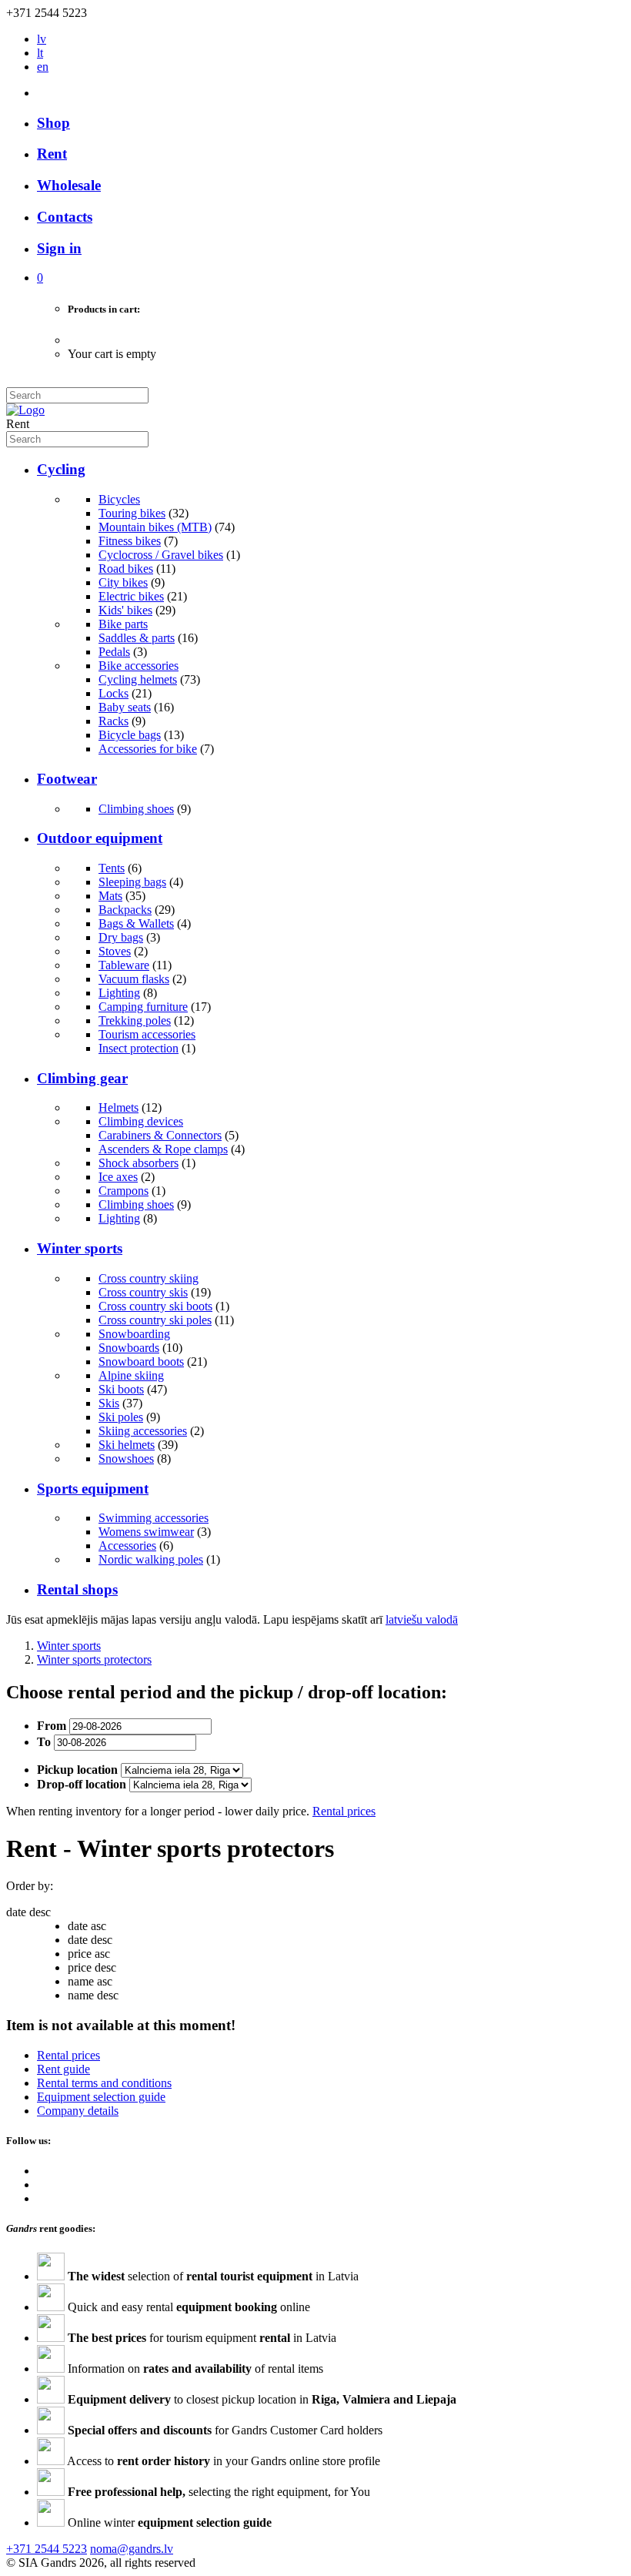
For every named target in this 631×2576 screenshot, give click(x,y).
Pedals (114, 652)
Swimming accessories (154, 1518)
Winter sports (80, 1248)
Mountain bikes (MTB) (155, 527)
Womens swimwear (146, 1532)
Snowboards (129, 1348)
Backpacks (125, 910)
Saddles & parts (137, 638)
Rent (52, 154)
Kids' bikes (125, 610)
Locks (114, 693)
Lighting (119, 993)
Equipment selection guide (101, 2097)
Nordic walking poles (151, 1559)
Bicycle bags (130, 735)
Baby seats (125, 707)
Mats (110, 896)
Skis (109, 1403)
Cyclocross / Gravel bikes (161, 555)
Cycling (61, 469)
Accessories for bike (148, 749)
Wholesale (69, 185)
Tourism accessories (147, 1034)
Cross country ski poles (155, 1320)
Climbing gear (82, 1078)
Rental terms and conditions (104, 2083)
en (43, 67)
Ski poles (121, 1417)
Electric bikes (131, 596)
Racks (114, 721)
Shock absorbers (139, 1163)
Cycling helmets (138, 679)
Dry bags (121, 937)
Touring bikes (132, 513)
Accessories (127, 1546)
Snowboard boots (141, 1362)
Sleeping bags (132, 882)
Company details (78, 2111)
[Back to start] (25, 410)
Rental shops (77, 1589)
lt (40, 53)
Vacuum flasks (134, 979)
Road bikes (126, 569)
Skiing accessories (143, 1431)
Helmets (119, 1107)
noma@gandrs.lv (132, 2549)
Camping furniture (143, 1007)
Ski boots (121, 1389)
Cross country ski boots (155, 1306)
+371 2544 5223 (47, 2549)
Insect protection (139, 1048)
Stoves (115, 951)
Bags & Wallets (136, 923)
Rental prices (344, 1811)
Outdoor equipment (100, 838)
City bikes (123, 582)
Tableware (124, 965)
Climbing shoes (136, 809)
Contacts (65, 217)
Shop (53, 123)
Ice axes (118, 1177)
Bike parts (123, 624)
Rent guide (63, 2069)
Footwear (67, 779)
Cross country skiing (149, 1278)
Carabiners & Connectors (160, 1135)
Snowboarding (134, 1334)
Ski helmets (127, 1445)
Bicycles (119, 499)
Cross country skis (143, 1292)
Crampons (124, 1191)
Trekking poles (135, 1020)
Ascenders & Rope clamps (163, 1149)
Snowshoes (126, 1459)
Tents (112, 868)
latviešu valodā (422, 1619)
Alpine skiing (131, 1375)
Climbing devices (141, 1121)
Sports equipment (93, 1489)
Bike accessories (139, 666)
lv (42, 39)
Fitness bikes (130, 541)
